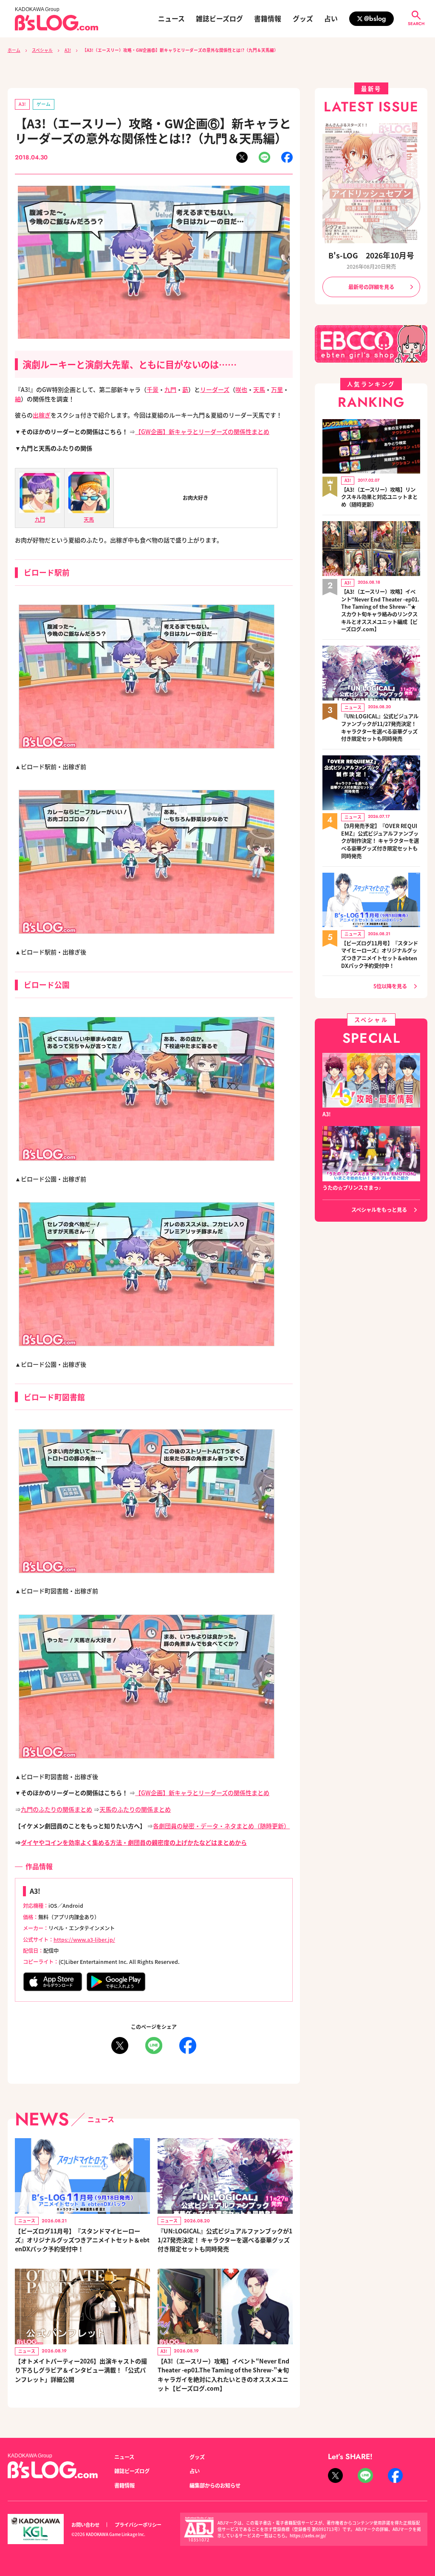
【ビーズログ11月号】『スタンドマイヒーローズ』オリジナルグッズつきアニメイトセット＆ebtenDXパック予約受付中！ (82, 2240)
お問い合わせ (85, 2525)
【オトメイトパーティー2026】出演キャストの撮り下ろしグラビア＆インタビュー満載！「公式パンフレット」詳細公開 (81, 2370)
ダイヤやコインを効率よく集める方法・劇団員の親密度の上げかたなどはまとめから (134, 1842)
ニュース (171, 19)
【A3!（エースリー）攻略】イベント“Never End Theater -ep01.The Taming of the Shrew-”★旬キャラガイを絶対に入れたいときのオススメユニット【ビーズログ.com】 (223, 2375)
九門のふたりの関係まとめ (56, 1809)
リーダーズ (215, 389)
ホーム (14, 50)
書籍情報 (268, 19)
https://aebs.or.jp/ (308, 2536)
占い (331, 19)
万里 (277, 389)
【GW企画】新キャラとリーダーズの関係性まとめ (202, 431)
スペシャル (42, 50)
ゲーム (44, 104)
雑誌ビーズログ (219, 19)
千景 (153, 389)
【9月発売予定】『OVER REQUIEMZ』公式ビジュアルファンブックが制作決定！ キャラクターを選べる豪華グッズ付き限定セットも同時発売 (380, 841)
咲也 (241, 389)
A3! (68, 50)
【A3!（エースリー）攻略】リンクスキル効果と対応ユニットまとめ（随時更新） (379, 497)
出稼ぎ (42, 415)
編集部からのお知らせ (215, 2485)
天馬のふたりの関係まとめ (135, 1809)
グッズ (303, 19)
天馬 (259, 389)
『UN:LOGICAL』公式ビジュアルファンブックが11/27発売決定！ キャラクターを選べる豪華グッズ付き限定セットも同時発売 (225, 2240)
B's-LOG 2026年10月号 (371, 255)
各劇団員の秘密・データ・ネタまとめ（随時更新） (221, 1826)
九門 (170, 389)
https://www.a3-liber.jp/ (84, 1940)
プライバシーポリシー (138, 2525)
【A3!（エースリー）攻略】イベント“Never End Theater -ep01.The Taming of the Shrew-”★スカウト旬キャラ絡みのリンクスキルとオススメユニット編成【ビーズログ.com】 (380, 611)
